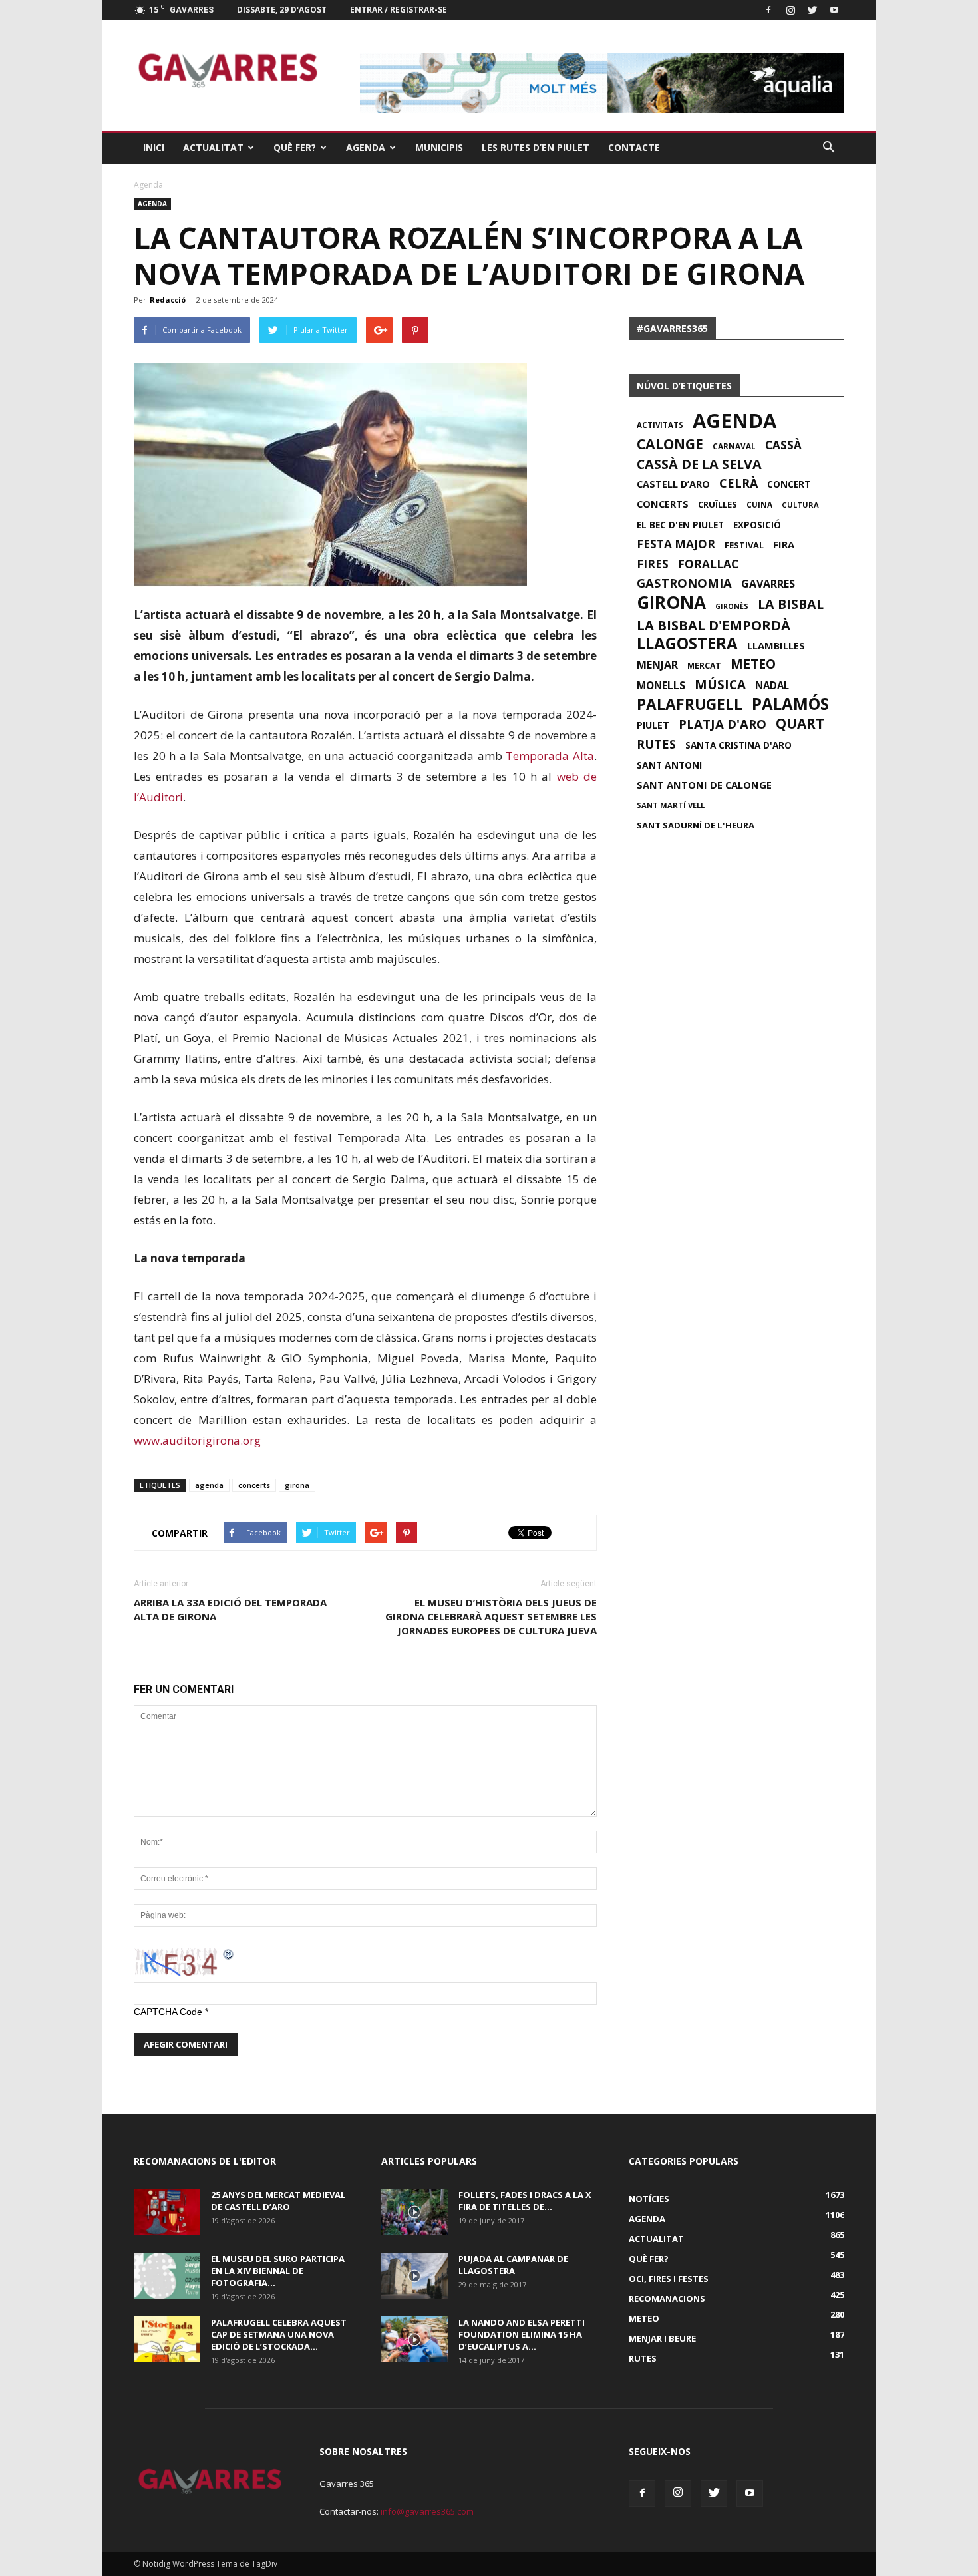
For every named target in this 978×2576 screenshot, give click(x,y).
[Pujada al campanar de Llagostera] (414, 2276)
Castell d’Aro (673, 484)
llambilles (776, 645)
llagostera (687, 644)
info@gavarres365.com (427, 2511)
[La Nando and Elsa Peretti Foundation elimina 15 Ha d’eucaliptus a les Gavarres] (414, 2339)
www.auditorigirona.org (197, 1440)
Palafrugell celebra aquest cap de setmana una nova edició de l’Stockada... (279, 2334)
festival (744, 545)
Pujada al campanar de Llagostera (513, 2265)
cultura (800, 505)
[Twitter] (812, 10)
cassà (783, 445)
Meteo (644, 2318)
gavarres (768, 584)
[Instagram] (790, 10)
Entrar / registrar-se (399, 10)
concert (789, 484)
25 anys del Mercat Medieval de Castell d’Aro (278, 2201)
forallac (708, 564)
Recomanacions (667, 2299)
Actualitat (213, 147)
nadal (772, 685)
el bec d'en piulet (680, 525)
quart (800, 723)
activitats (660, 425)
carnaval (734, 446)
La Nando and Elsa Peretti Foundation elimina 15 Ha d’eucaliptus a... (522, 2334)
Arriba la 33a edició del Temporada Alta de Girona (230, 1609)
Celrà (738, 483)
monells (661, 685)
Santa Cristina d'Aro (738, 745)
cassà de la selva (699, 464)
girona (297, 1485)
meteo (753, 664)
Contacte (634, 147)
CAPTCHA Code (168, 2012)
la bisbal (791, 604)
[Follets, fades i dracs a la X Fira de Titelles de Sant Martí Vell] (414, 2212)
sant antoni (669, 765)
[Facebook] (768, 10)
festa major (676, 544)
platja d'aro (723, 724)
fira (784, 544)
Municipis (439, 147)
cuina (759, 504)
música (720, 685)
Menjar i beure (662, 2338)
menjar (657, 665)
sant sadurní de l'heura (696, 825)
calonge (670, 444)
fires (653, 564)
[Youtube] (834, 10)
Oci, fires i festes (669, 2279)
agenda (209, 1485)
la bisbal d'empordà (714, 625)
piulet (653, 725)
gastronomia (684, 583)
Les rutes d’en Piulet (536, 147)
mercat (704, 666)
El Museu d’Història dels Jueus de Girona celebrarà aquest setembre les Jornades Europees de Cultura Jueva (491, 1616)
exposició (757, 525)
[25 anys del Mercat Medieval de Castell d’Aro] (167, 2212)
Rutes (643, 2358)
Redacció (168, 300)
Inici (154, 147)
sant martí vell (671, 805)
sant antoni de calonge (704, 785)
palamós (790, 704)
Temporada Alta (550, 756)
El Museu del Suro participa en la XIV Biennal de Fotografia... (278, 2271)
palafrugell (690, 705)
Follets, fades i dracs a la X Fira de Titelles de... (525, 2201)
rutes (656, 744)
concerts (254, 1485)
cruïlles (718, 504)
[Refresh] (229, 1954)
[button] (828, 148)
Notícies (649, 2199)
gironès (732, 606)
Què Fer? (295, 147)
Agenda (366, 147)
